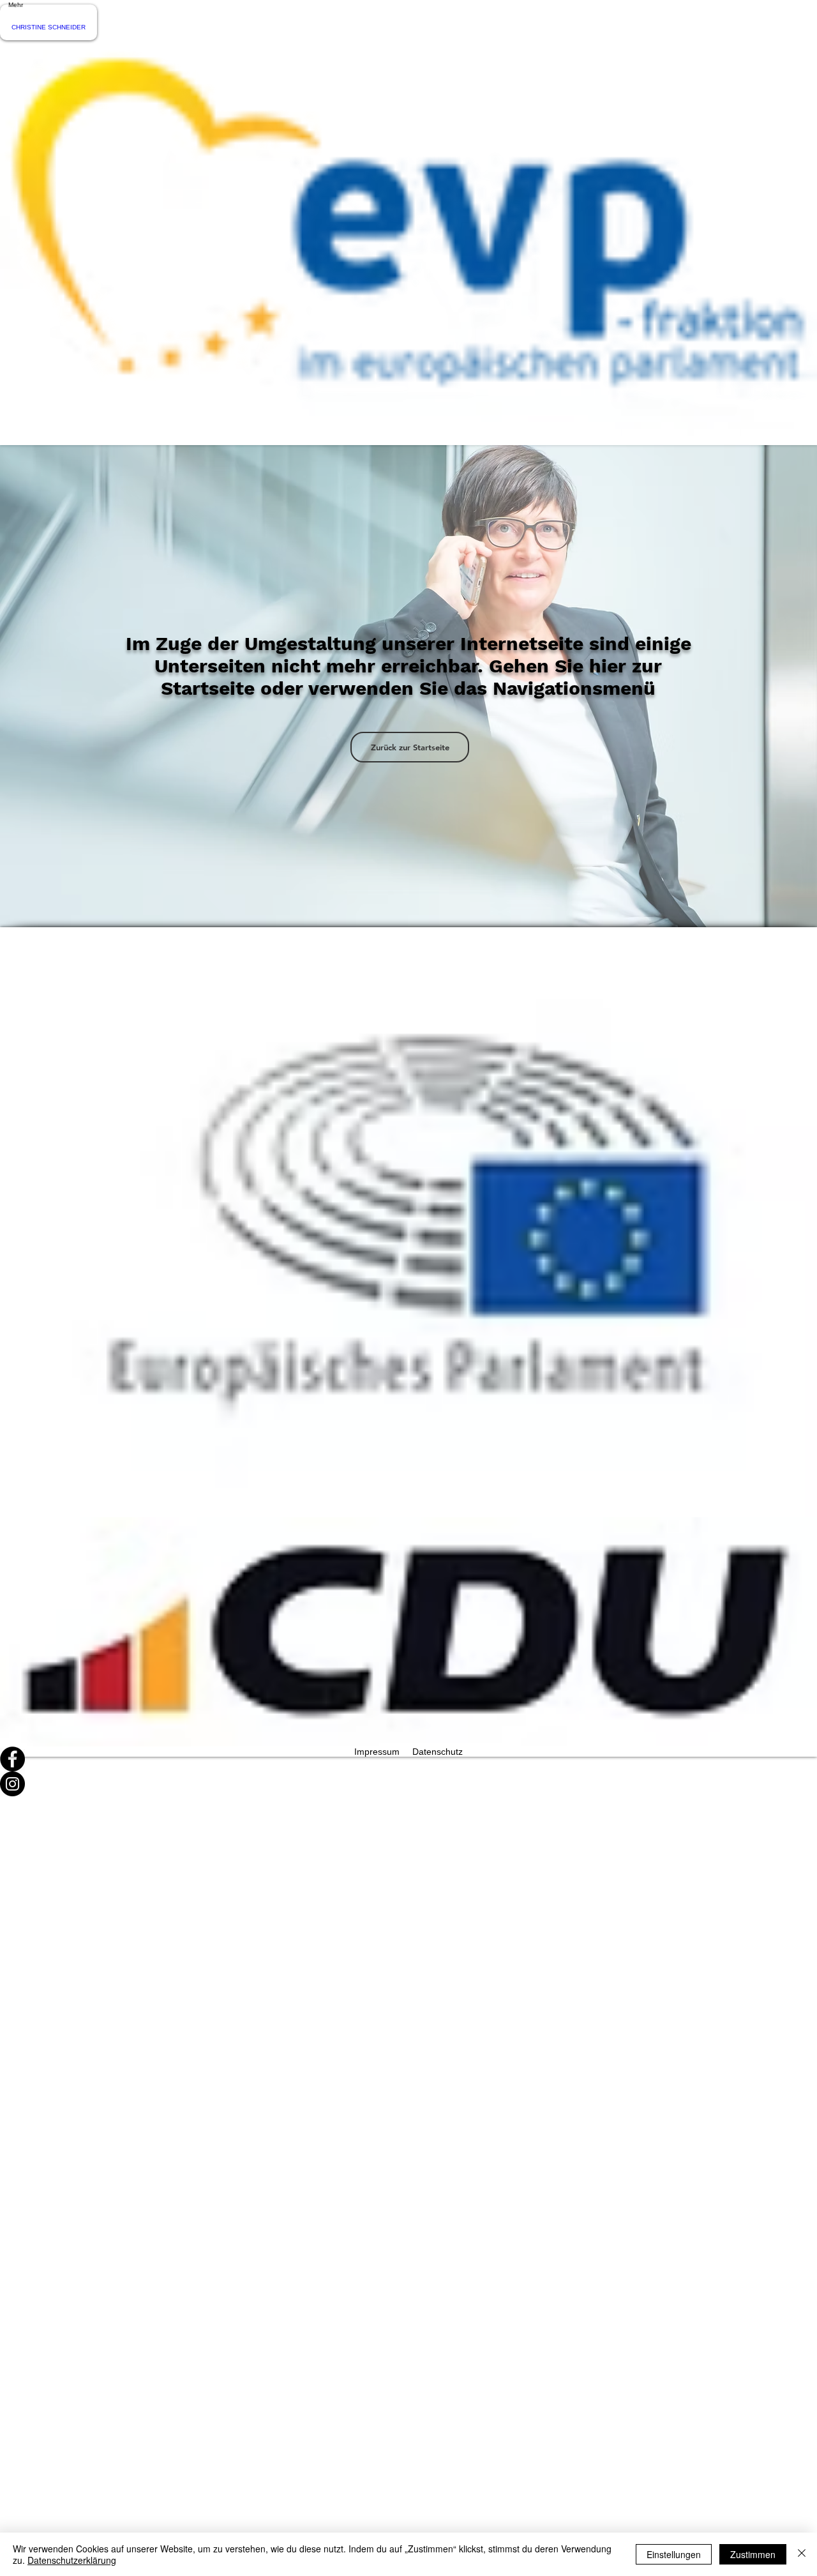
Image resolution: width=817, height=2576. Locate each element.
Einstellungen (674, 2554)
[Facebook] (408, 1759)
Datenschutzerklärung (72, 2560)
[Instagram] (408, 1784)
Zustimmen (753, 2554)
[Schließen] (802, 2554)
